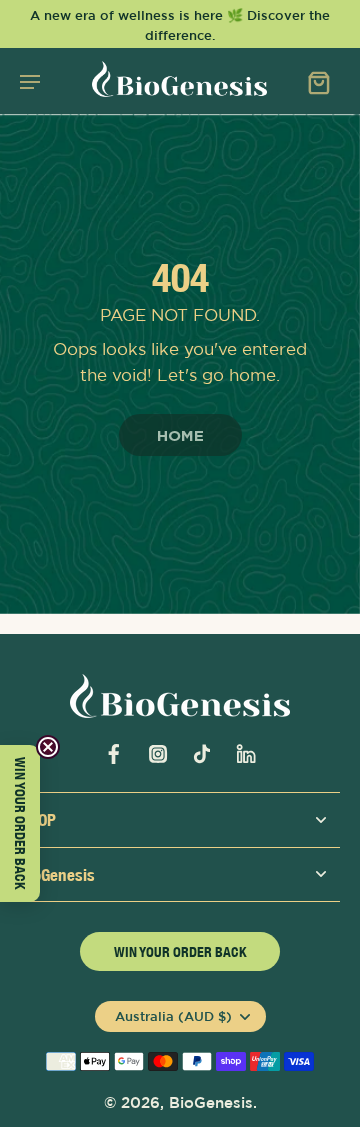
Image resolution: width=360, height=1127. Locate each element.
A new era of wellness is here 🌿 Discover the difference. (180, 25)
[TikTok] (202, 754)
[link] (180, 436)
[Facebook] (114, 754)
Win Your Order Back (180, 952)
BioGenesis (211, 1102)
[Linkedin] (246, 754)
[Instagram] (158, 754)
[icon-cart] (318, 81)
